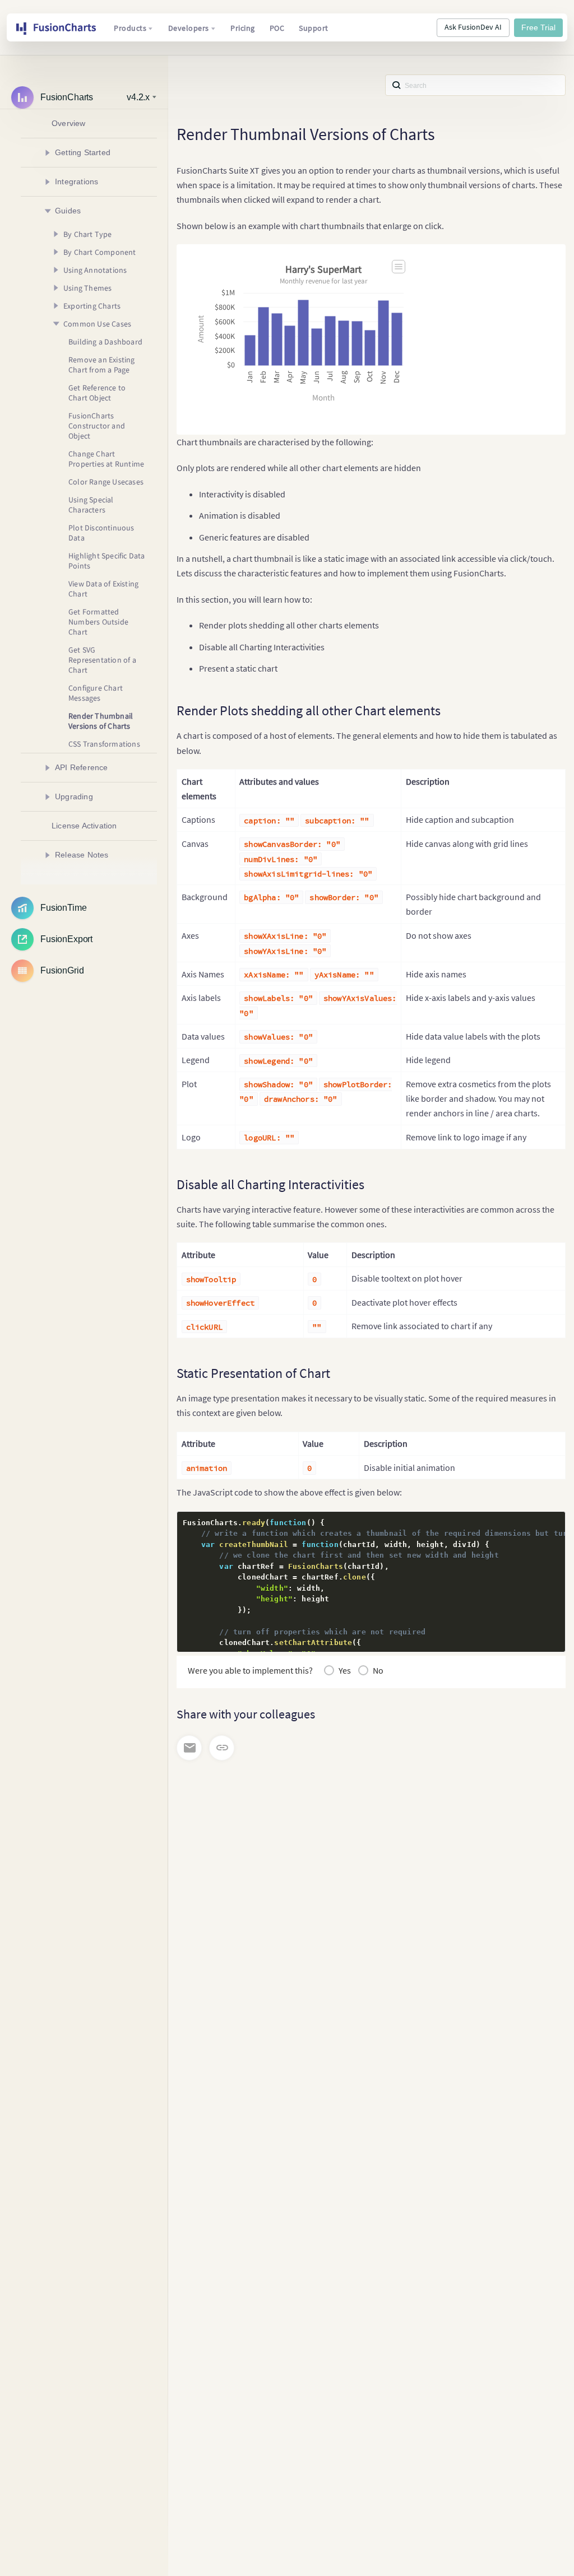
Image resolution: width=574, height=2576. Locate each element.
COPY (539, 1523)
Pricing (243, 28)
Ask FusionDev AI (473, 27)
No (378, 1670)
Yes (345, 1670)
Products (130, 28)
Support (314, 28)
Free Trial (538, 27)
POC (277, 28)
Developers (189, 28)
